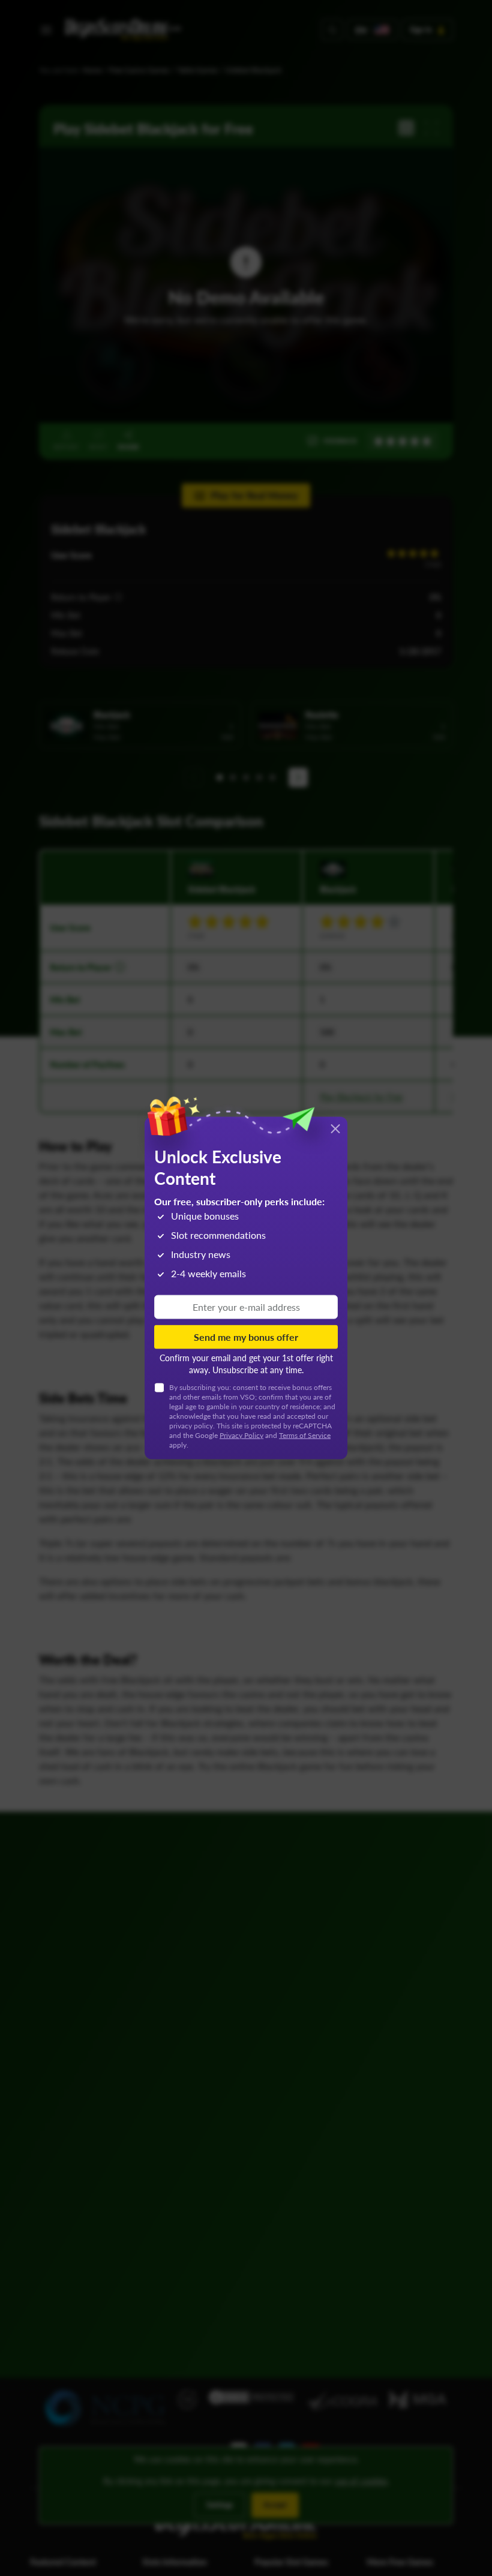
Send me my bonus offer (246, 1336)
